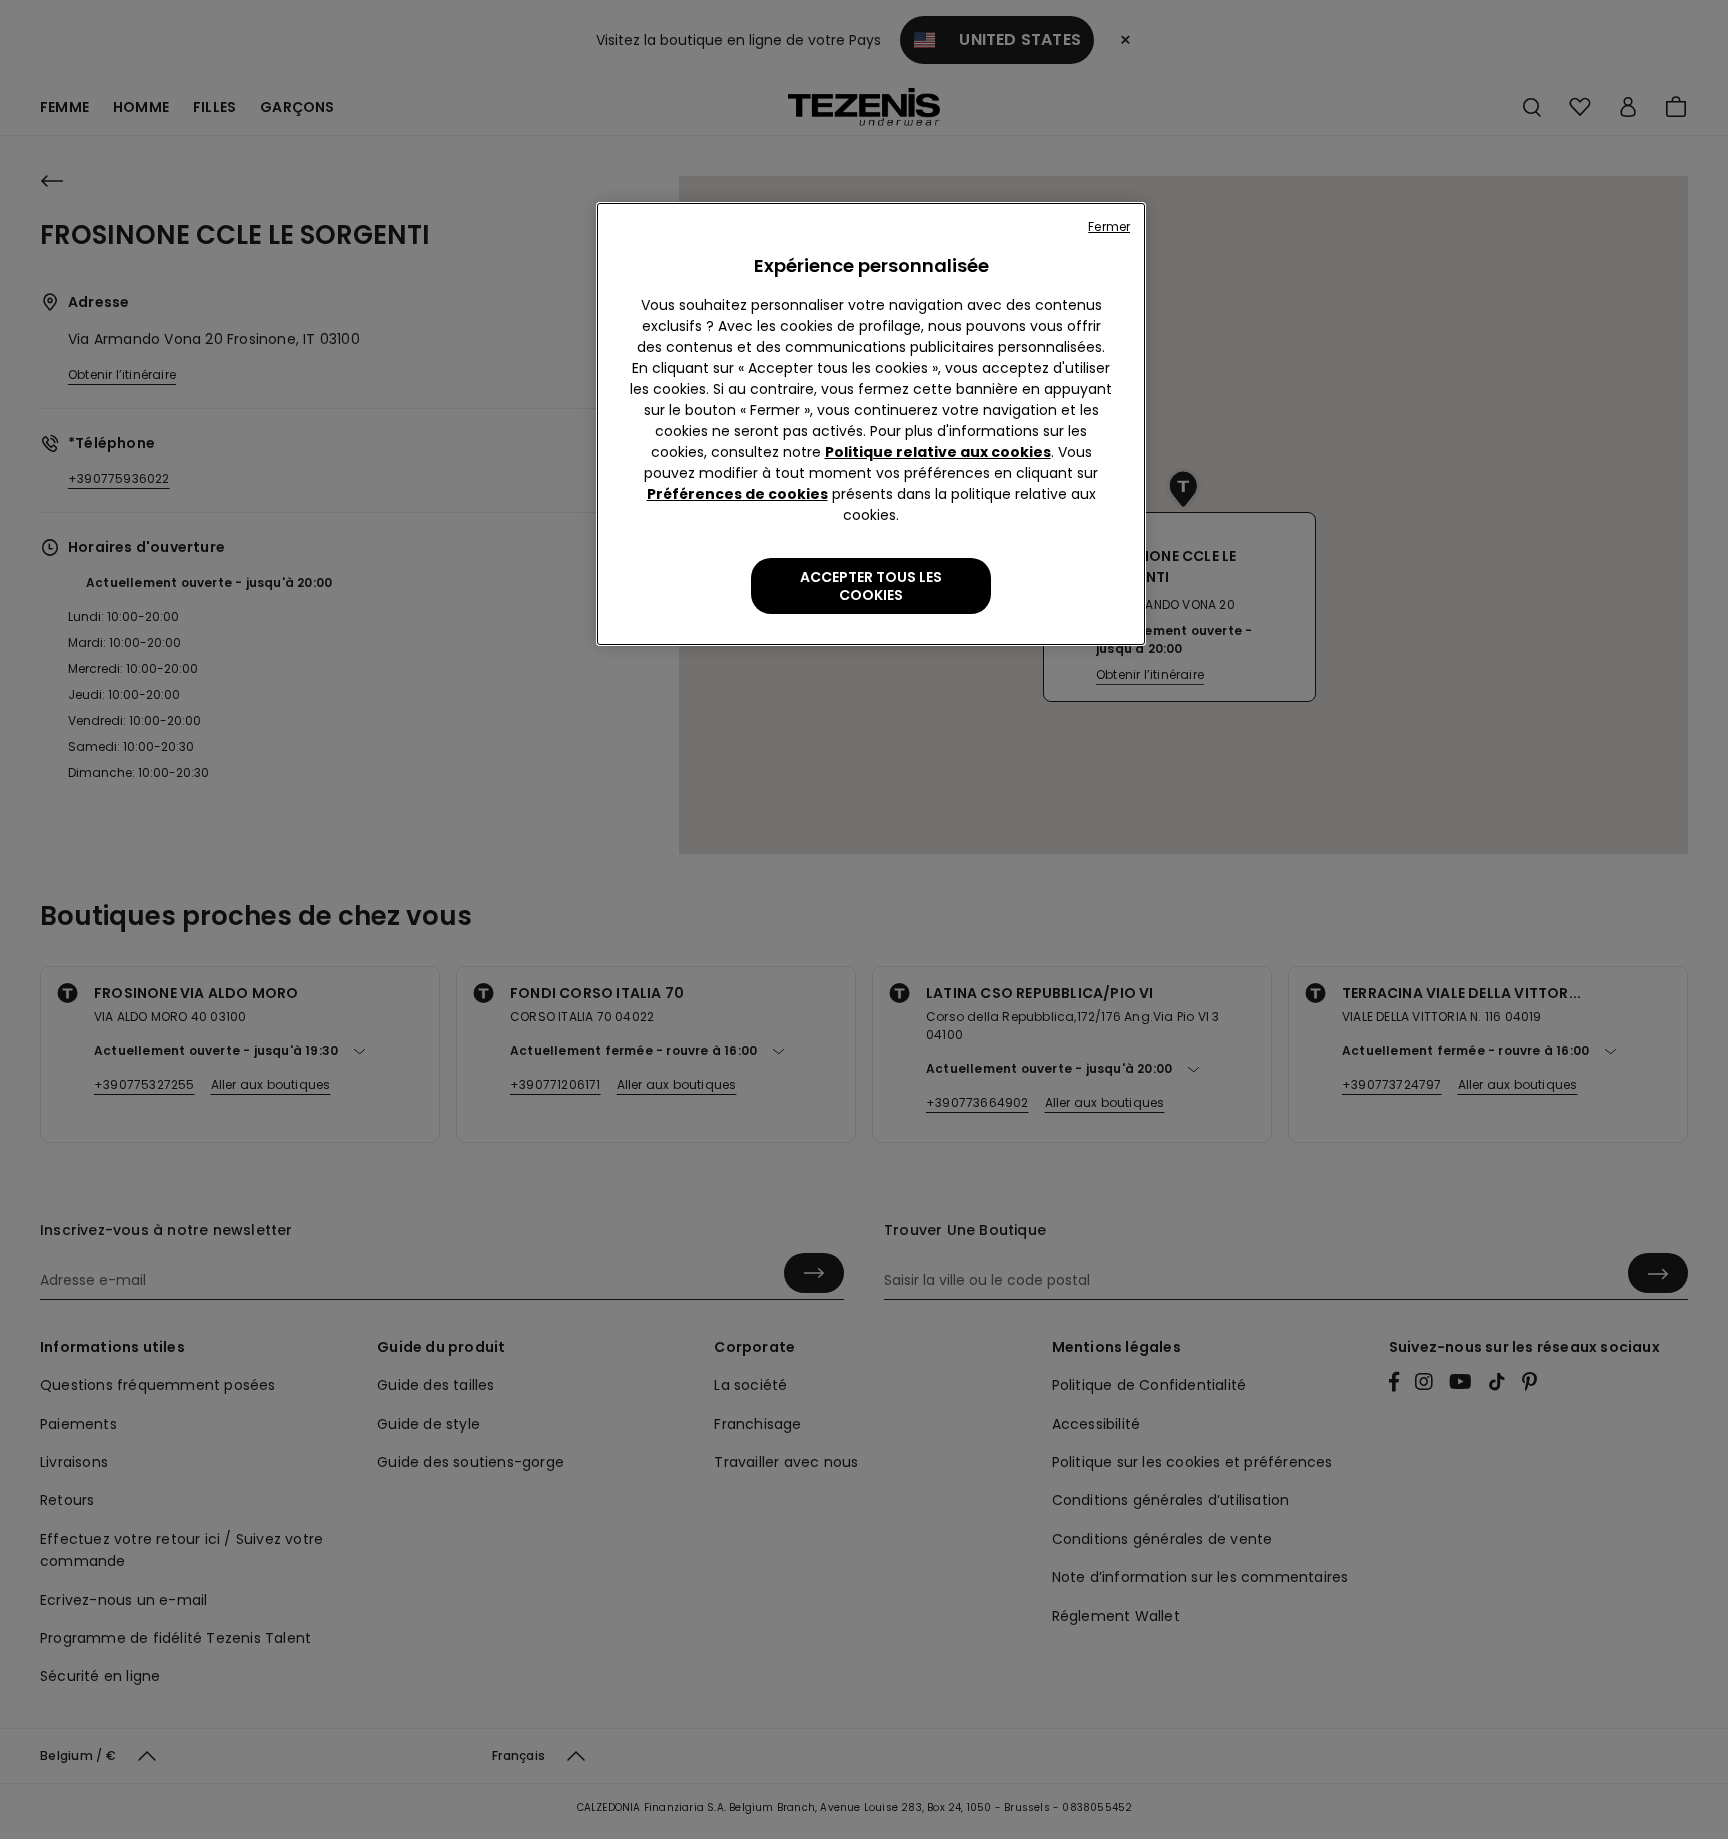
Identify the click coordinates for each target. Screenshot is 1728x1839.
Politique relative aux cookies (938, 452)
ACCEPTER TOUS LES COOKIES (871, 586)
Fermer (1109, 226)
